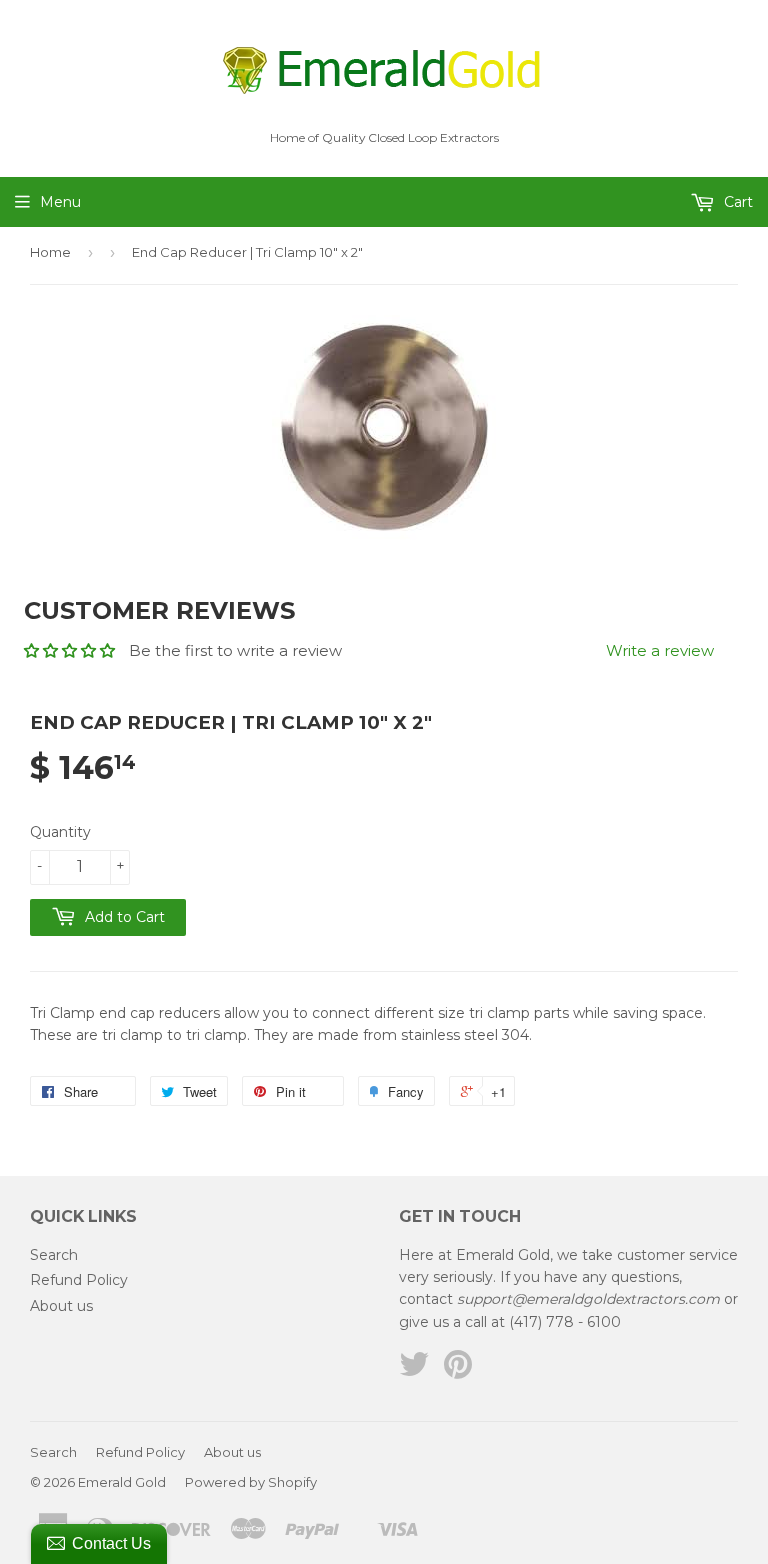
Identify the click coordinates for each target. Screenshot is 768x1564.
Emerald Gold (122, 1482)
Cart (736, 202)
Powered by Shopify (251, 1482)
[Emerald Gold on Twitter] (414, 1371)
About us (61, 1306)
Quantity (60, 832)
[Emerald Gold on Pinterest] (458, 1371)
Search (54, 1255)
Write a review (660, 650)
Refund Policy (79, 1280)
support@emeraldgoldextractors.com (588, 1299)
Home (50, 252)
